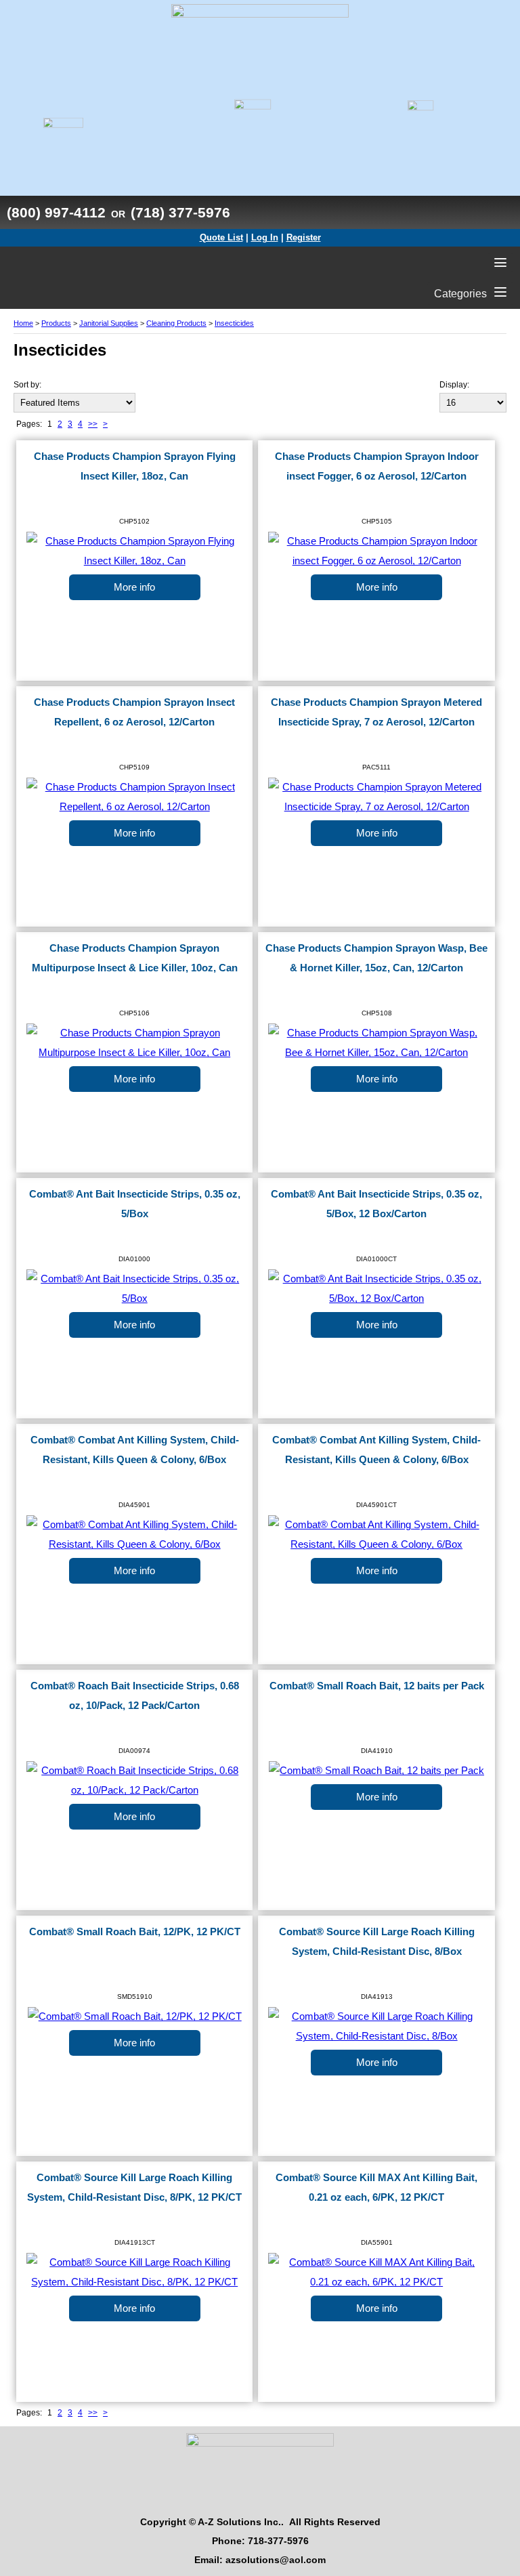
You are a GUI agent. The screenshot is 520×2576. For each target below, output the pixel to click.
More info (134, 587)
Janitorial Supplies (109, 323)
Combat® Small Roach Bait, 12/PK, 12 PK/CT (135, 1932)
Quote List (221, 237)
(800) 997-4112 (56, 212)
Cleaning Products (176, 323)
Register (304, 237)
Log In (265, 237)
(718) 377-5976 (180, 212)
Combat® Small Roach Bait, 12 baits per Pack (377, 1686)
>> (93, 424)
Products (56, 323)
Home (23, 323)
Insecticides (234, 323)
